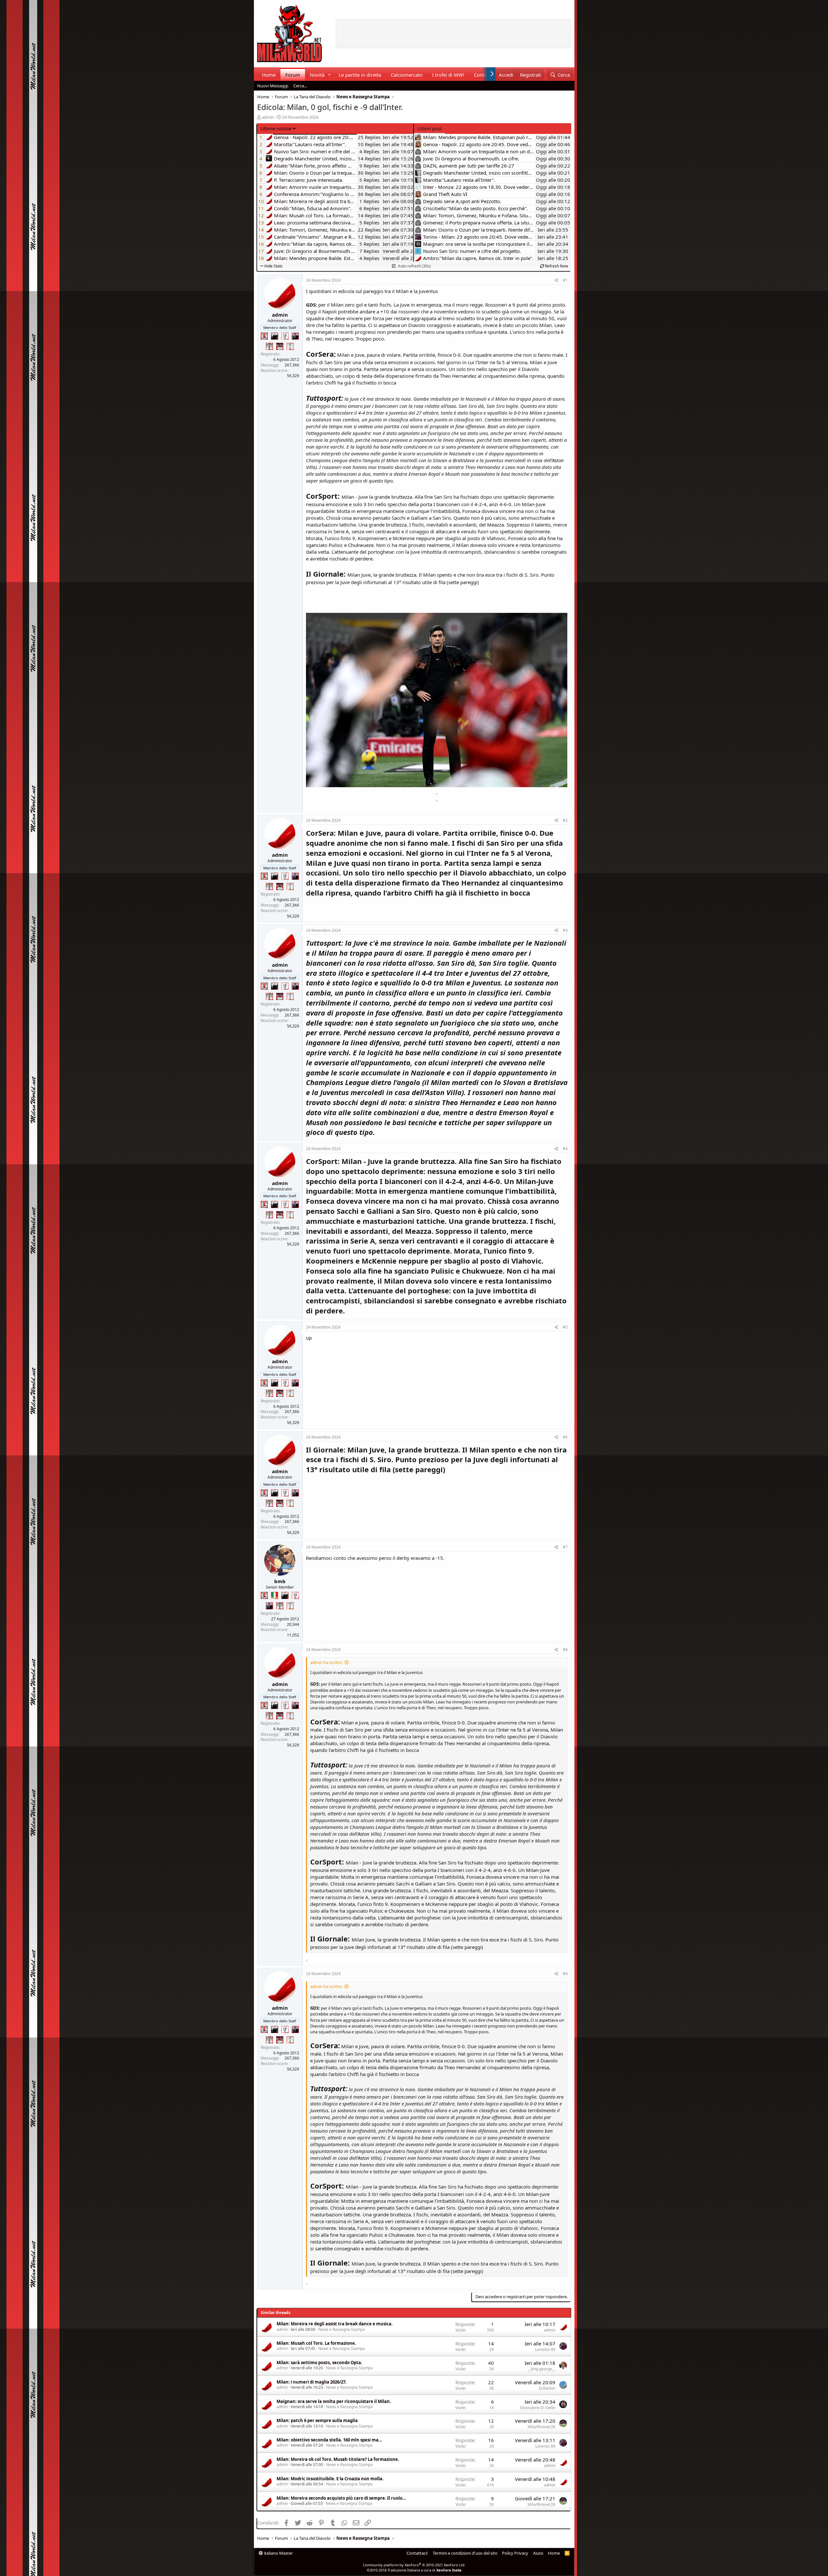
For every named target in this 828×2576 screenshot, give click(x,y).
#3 (565, 930)
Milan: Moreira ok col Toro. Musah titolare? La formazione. (338, 2459)
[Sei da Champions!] (285, 336)
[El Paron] (275, 336)
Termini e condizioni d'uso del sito (465, 2553)
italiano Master (278, 2553)
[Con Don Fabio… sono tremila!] (295, 336)
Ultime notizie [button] (276, 128)
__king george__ (541, 2369)
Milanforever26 (541, 2427)
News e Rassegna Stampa (342, 2329)
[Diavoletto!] (264, 336)
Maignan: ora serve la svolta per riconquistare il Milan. (334, 2401)
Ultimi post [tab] (430, 128)
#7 (565, 1547)
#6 (565, 1437)
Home (269, 75)
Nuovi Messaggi (273, 86)
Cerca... (300, 86)
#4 (565, 1149)
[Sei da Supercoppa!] (269, 346)
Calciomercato (407, 75)
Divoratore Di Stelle (538, 2408)
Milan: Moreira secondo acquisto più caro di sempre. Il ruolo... (341, 2498)
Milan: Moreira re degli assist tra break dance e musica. (335, 2324)
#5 (565, 1327)
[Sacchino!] (280, 346)
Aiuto (538, 2553)
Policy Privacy (515, 2553)
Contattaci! (417, 2553)
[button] (329, 75)
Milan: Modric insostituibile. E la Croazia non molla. (330, 2479)
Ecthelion (547, 2388)
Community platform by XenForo (414, 2565)
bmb (280, 1581)
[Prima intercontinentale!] (290, 346)
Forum (293, 75)
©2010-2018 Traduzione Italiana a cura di (414, 2570)
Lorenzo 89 (545, 2349)
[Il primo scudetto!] (275, 1595)
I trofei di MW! (448, 75)
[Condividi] (556, 281)
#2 (565, 820)
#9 (565, 1974)
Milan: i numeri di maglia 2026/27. (312, 2382)
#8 (565, 1650)
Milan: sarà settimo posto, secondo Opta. (319, 2363)
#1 (565, 280)
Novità (317, 75)
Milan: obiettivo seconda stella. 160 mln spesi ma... (329, 2440)
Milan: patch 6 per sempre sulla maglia (317, 2420)
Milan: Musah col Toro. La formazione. (316, 2343)
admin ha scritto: (326, 1662)
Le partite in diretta (360, 75)
